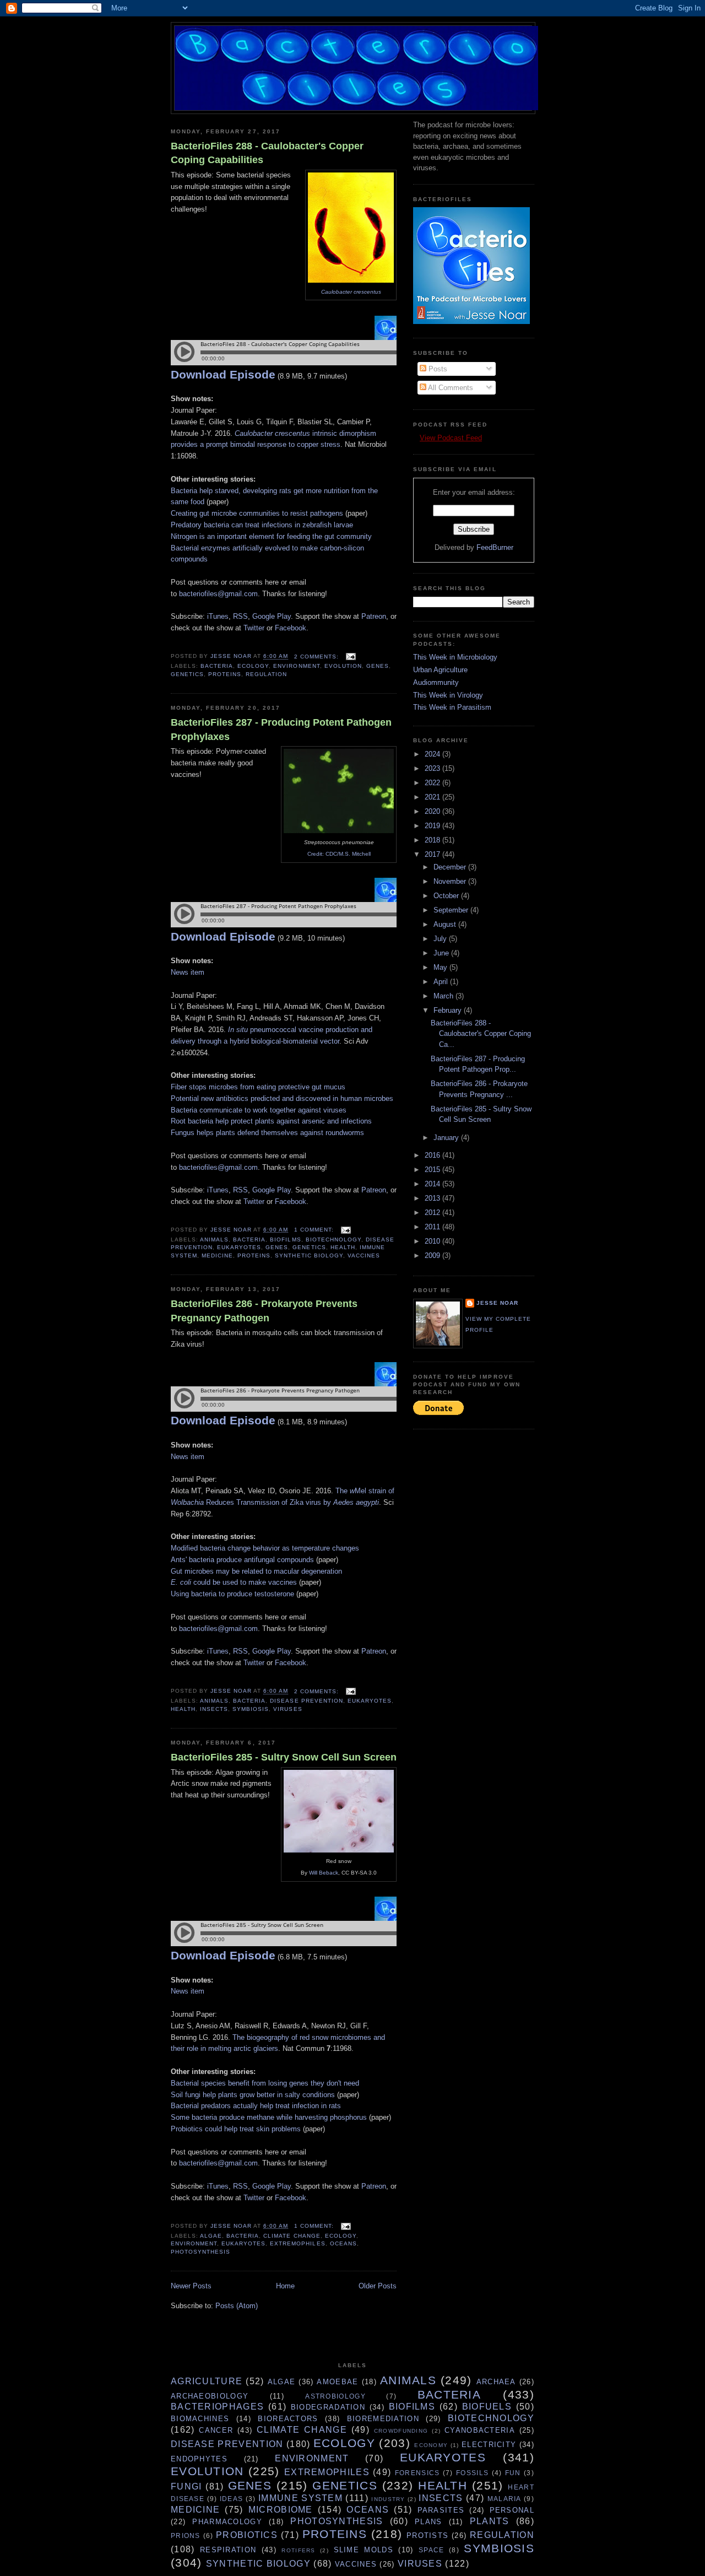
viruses (288, 1709)
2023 (433, 768)
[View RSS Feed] (416, 438)
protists (427, 2536)
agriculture (207, 2381)
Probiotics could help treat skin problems (236, 2129)
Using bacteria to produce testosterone (232, 1594)
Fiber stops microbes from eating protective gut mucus (258, 1087)
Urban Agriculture (440, 670)
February (449, 1010)
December (451, 867)
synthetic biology (309, 1255)
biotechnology (333, 1240)
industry (388, 2499)
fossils (472, 2473)
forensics (417, 2473)
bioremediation (383, 2419)
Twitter (254, 628)
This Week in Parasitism (452, 707)
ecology (253, 666)
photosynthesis (200, 2252)
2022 (433, 783)
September (452, 910)
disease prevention (306, 1701)
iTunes (218, 616)
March (444, 996)
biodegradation (328, 2407)
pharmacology (227, 2522)
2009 (433, 1255)
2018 (433, 840)
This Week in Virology (448, 695)
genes (378, 666)
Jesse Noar (497, 1303)
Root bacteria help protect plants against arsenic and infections (271, 1121)
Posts (437, 369)
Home (285, 2286)
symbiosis (251, 1709)
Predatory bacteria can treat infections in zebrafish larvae (262, 525)
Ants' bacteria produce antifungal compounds (242, 1560)
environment (296, 666)
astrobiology (335, 2396)
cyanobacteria (480, 2430)
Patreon (374, 616)
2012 (433, 1213)
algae (211, 2236)
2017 (433, 854)
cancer (216, 2430)
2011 (433, 1227)
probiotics (247, 2535)
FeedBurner (495, 547)
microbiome (281, 2510)
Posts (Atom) (237, 2306)
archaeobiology (210, 2396)
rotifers (298, 2550)
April (442, 982)
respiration (228, 2550)
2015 (433, 1170)
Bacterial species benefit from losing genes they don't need (265, 2083)
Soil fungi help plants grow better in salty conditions (253, 2095)
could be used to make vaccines (234, 1582)
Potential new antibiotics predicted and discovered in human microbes (282, 1098)
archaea (496, 2382)
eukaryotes (239, 1247)
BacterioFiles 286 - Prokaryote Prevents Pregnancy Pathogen (264, 1311)
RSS (240, 616)
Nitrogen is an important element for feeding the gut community (271, 536)
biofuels (487, 2407)
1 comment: (315, 1230)
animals (214, 1240)
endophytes (199, 2459)
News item (188, 972)
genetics (187, 674)
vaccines (364, 1255)
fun (513, 2473)
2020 (433, 811)
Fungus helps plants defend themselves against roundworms (267, 1133)
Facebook (291, 628)
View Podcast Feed (451, 438)
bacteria (217, 666)
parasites (441, 2510)
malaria (505, 2499)
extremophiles (297, 2243)
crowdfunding (401, 2431)
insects (214, 1709)
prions (186, 2536)
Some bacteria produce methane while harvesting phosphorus (269, 2117)
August (446, 924)
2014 (433, 1184)
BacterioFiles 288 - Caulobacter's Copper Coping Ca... (481, 1034)
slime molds (364, 2550)
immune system (300, 2498)
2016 (433, 1155)
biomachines (200, 2419)
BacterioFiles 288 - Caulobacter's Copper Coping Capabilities (267, 153)
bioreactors (288, 2419)
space (432, 2550)
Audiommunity (436, 682)
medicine (217, 1255)
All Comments (450, 388)
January (447, 1138)
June (442, 953)
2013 (433, 1198)
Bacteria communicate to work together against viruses (259, 1110)
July (441, 939)
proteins (225, 674)
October (447, 896)
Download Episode (223, 374)
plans (429, 2522)
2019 (433, 826)
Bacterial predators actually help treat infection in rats (256, 2106)
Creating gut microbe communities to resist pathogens (257, 513)
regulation (266, 674)
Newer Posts (191, 2286)
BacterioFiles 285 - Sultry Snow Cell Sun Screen (284, 1757)
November (451, 881)
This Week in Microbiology (455, 657)
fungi (186, 2486)
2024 (433, 754)
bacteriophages (217, 2407)
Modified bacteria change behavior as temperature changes (265, 1548)
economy (431, 2445)
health (343, 1247)
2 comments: (318, 657)
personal (512, 2510)
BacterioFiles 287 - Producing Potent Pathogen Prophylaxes (281, 729)
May (441, 967)
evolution (343, 666)
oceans (343, 2243)
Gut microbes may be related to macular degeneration (256, 1571)
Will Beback (324, 1873)
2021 (433, 797)
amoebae (337, 2382)
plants (490, 2521)
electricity (489, 2445)
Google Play (272, 616)
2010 (433, 1241)
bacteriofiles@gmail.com (218, 594)
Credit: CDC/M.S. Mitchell (339, 854)
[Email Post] (351, 657)
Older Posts (378, 2286)
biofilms (285, 1240)
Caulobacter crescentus (351, 292)
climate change (292, 2236)
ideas (232, 2499)
